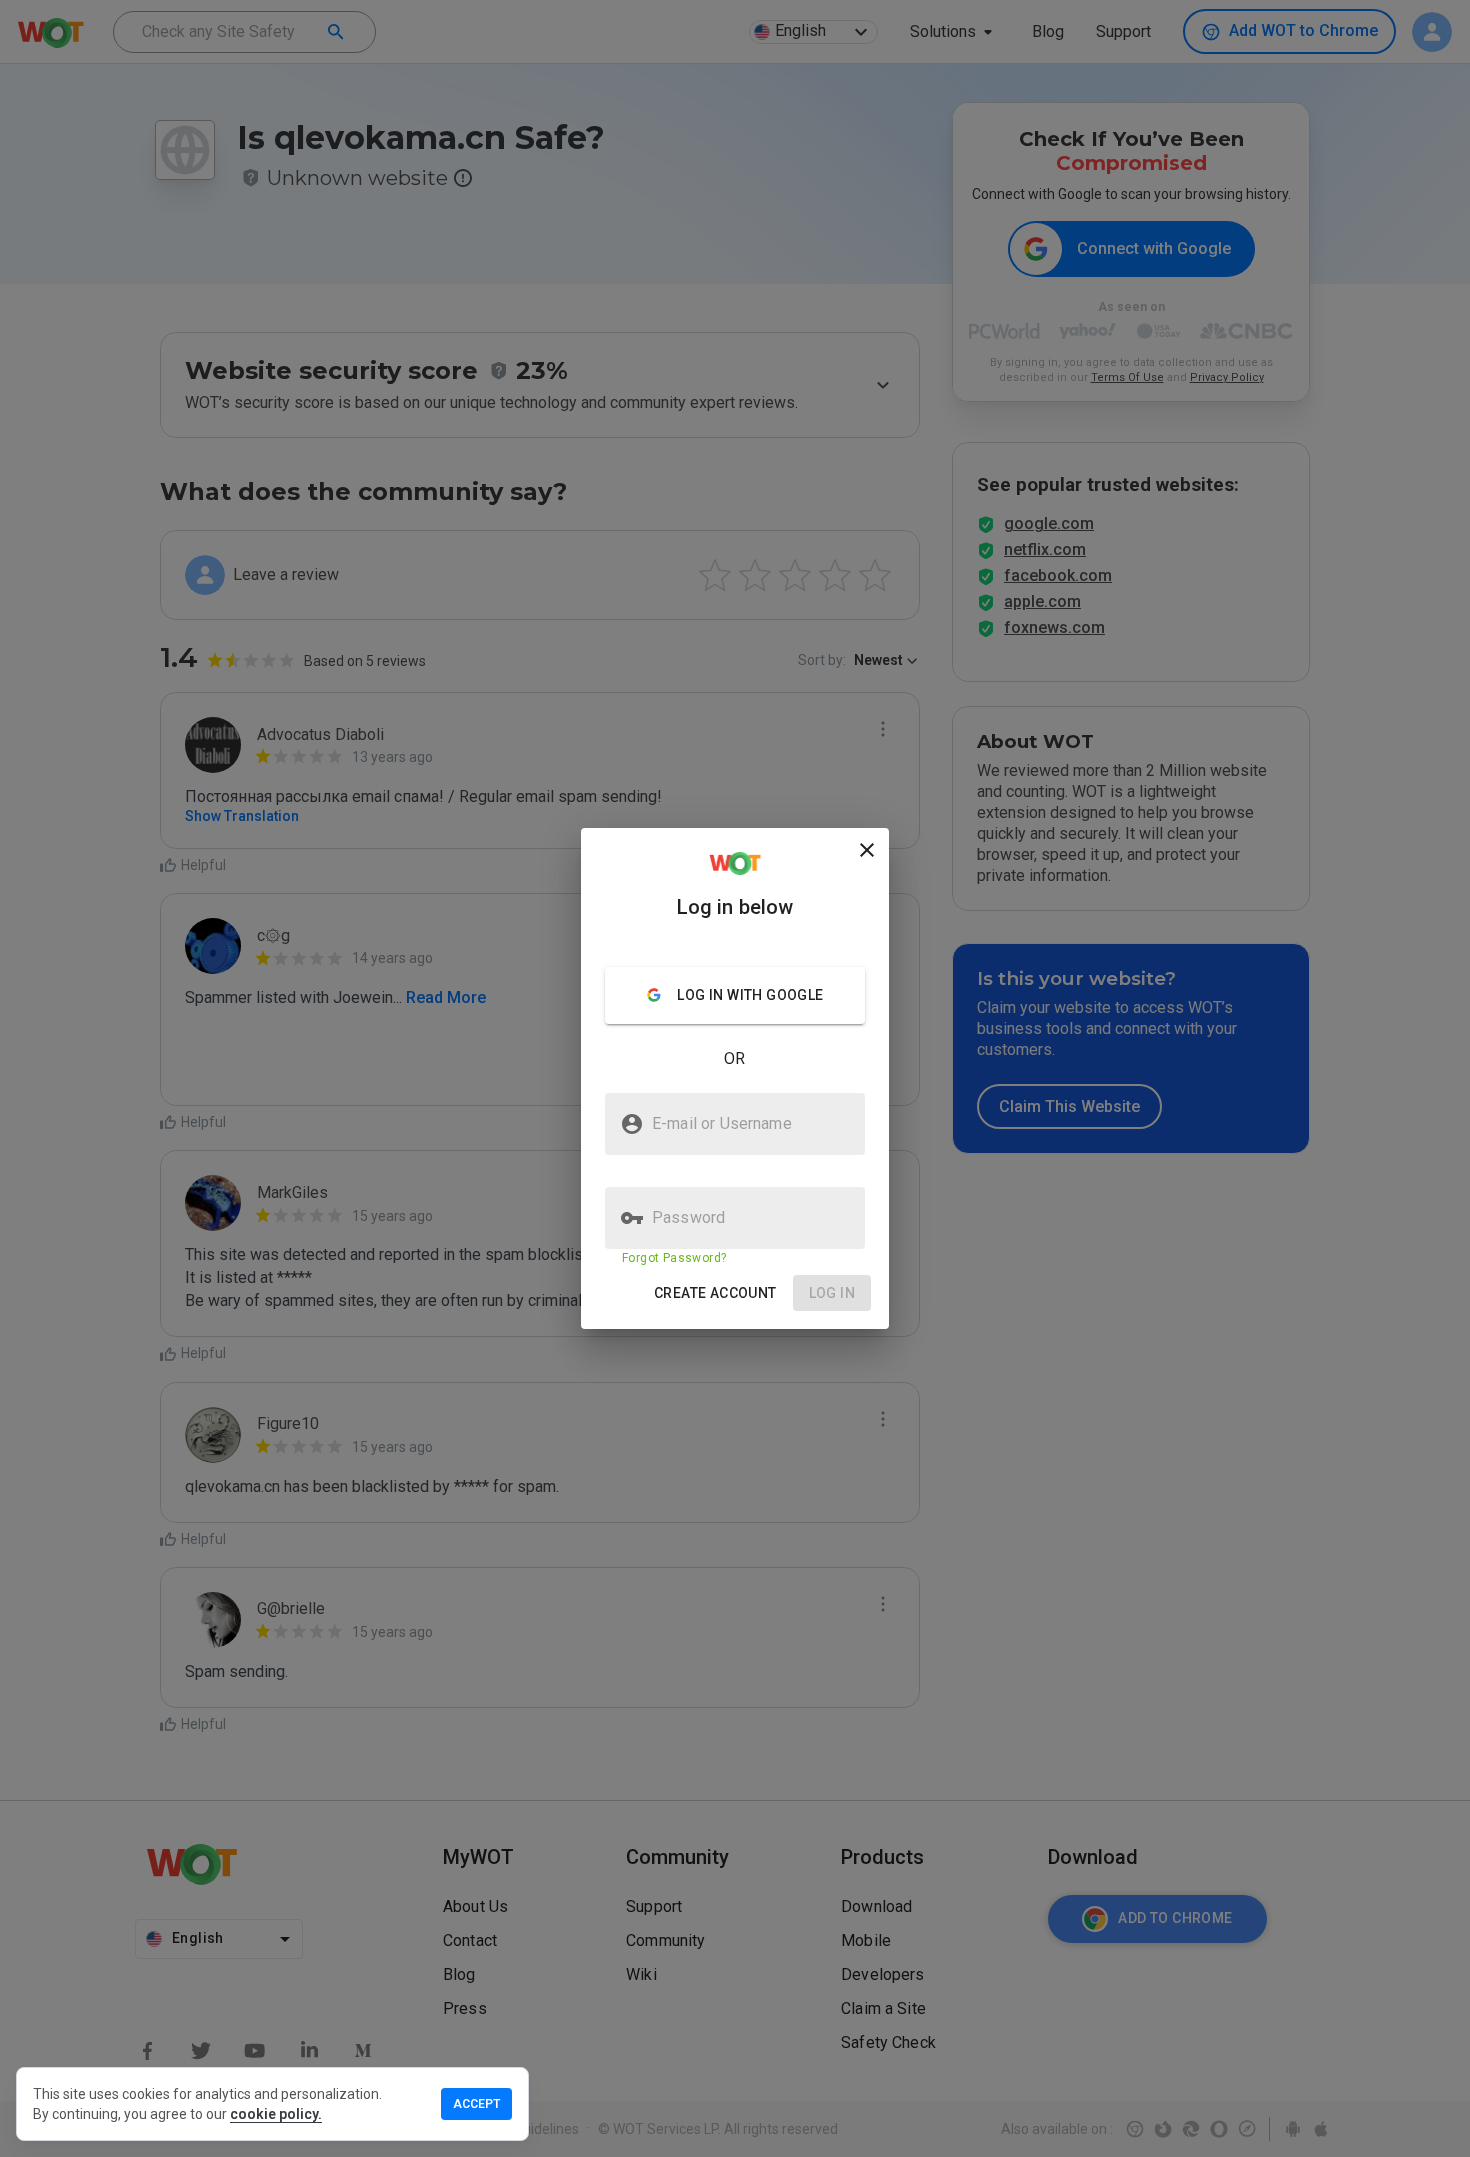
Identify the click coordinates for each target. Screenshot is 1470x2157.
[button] (715, 1293)
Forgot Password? (674, 1258)
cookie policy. (276, 2114)
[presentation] (735, 1078)
